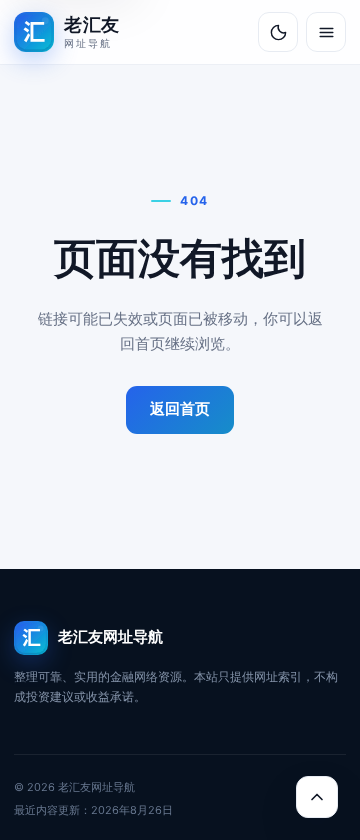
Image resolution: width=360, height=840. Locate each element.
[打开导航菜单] (326, 32)
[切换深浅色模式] (278, 32)
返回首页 (180, 408)
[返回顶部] (317, 797)
